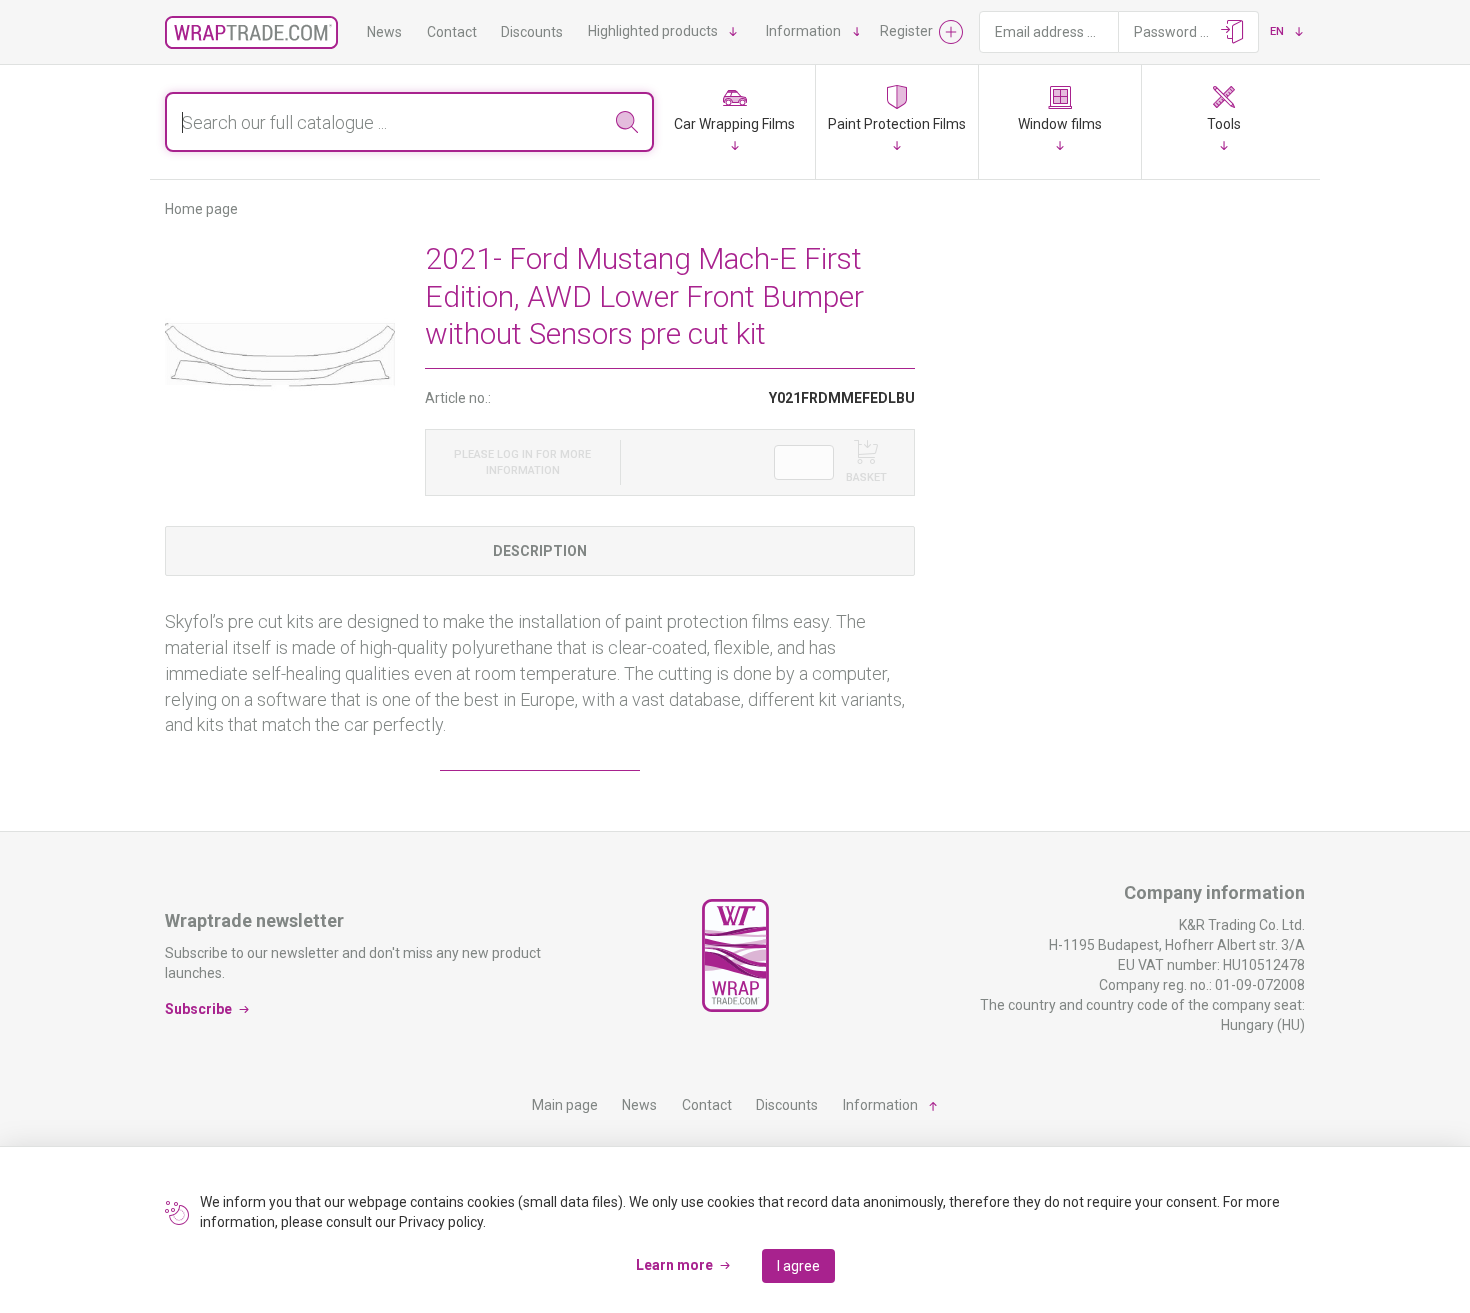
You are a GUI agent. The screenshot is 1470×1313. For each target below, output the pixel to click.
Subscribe (198, 1008)
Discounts (532, 32)
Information (803, 31)
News (384, 32)
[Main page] (251, 32)
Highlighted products (653, 31)
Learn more (674, 1265)
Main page (565, 1105)
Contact (452, 32)
